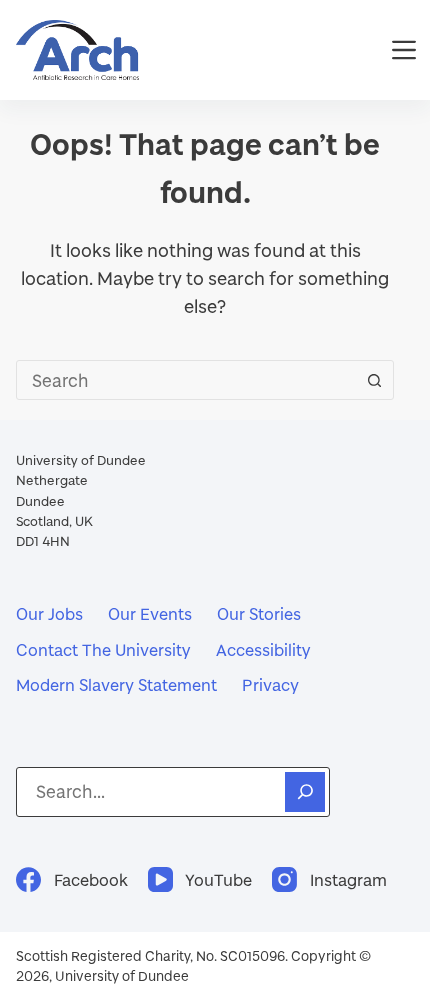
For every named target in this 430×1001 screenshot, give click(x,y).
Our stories (259, 613)
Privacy (270, 684)
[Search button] (374, 380)
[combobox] (186, 380)
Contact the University (103, 649)
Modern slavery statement (116, 684)
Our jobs (49, 613)
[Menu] (404, 50)
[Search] (305, 792)
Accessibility (263, 649)
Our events (150, 613)
